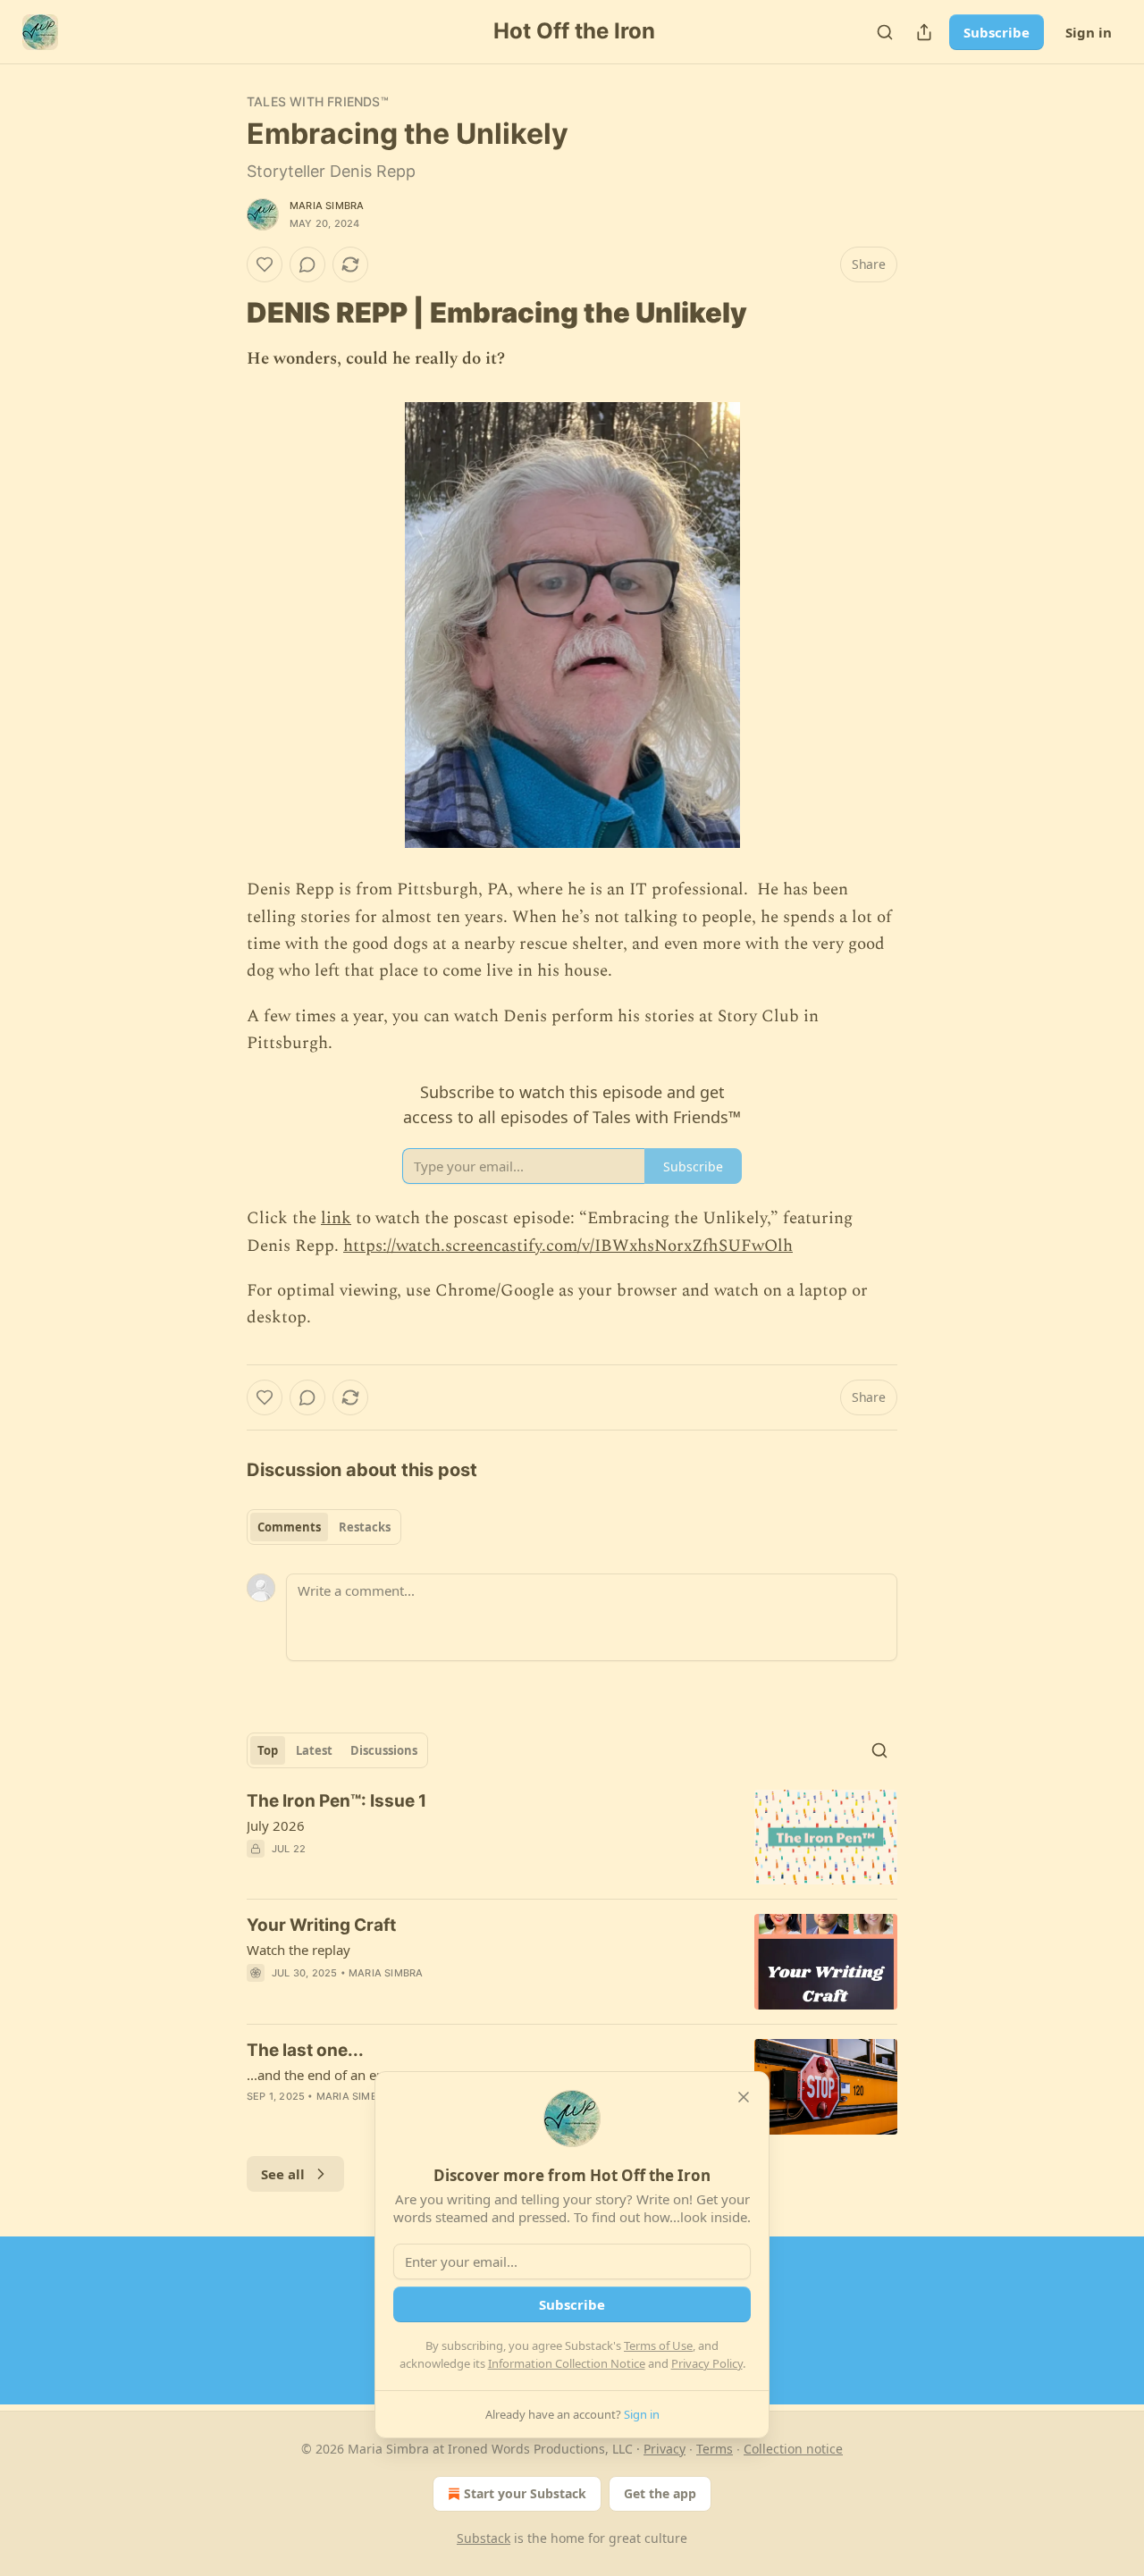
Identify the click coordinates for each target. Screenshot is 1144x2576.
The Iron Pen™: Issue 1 (336, 1801)
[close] (744, 2097)
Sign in (1089, 32)
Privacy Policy (707, 2363)
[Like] (265, 264)
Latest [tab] (314, 1750)
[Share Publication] (924, 32)
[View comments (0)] (307, 264)
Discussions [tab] (384, 1750)
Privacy (665, 2449)
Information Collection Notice (567, 2363)
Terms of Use (658, 2345)
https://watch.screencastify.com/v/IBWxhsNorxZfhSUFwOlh (568, 1246)
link (336, 1218)
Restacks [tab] (365, 1527)
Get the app (660, 2493)
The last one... (305, 2050)
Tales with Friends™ (318, 101)
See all (283, 2174)
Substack (484, 2538)
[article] (572, 1838)
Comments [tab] (289, 1527)
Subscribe (997, 32)
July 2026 (276, 1825)
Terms (715, 2449)
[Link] (222, 313)
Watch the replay (299, 1950)
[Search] (885, 32)
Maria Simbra (327, 206)
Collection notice (793, 2449)
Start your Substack (525, 2493)
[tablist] (324, 1527)
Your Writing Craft (321, 1925)
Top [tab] (268, 1750)
